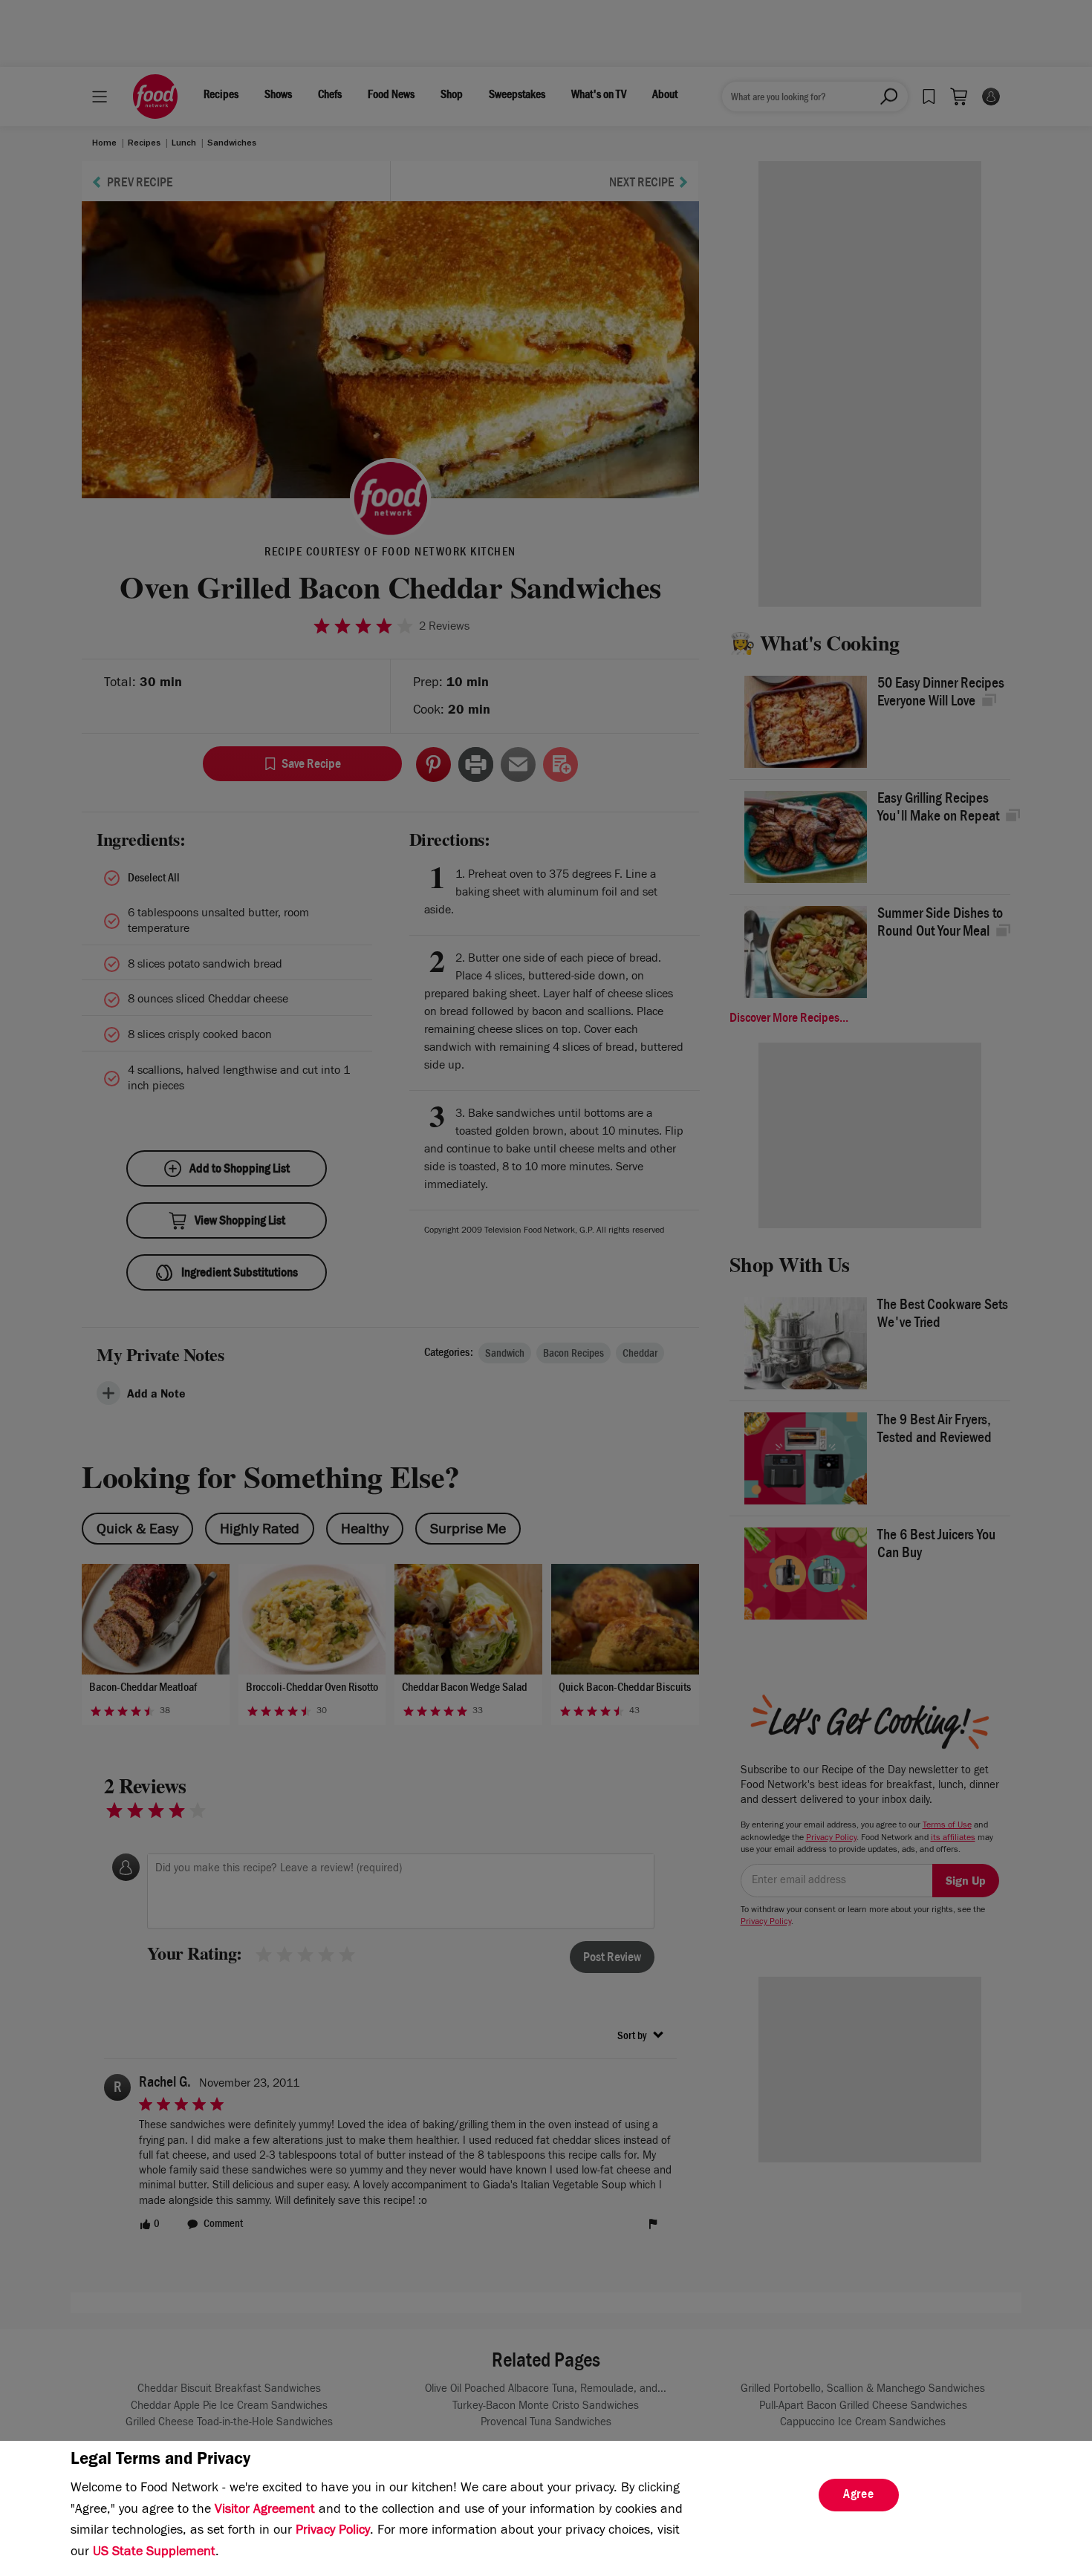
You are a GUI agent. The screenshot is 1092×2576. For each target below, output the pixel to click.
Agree (859, 2496)
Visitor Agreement (265, 2511)
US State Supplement (154, 2553)
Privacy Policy (333, 2531)
